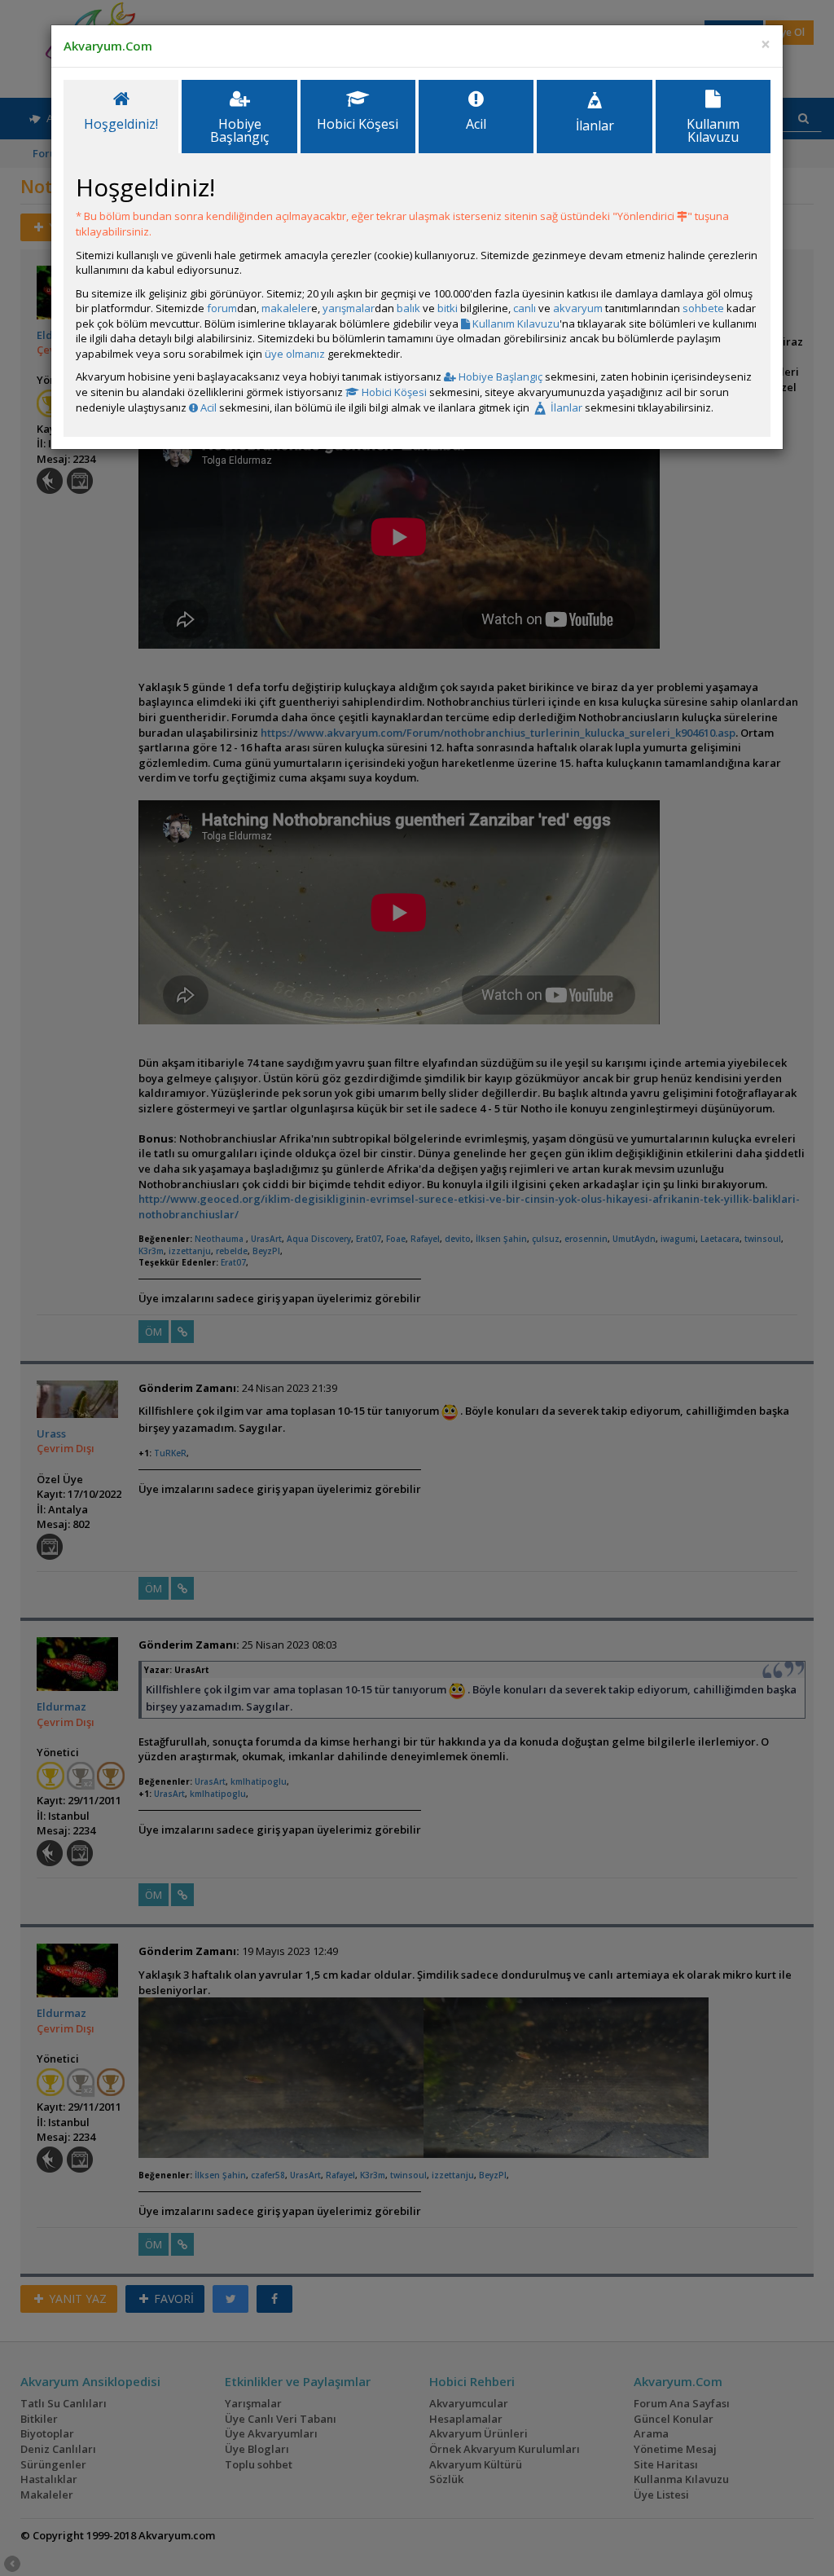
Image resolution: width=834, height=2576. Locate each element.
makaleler (286, 308)
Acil (207, 407)
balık (408, 308)
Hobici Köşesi (393, 392)
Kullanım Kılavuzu (515, 324)
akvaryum (578, 308)
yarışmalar (349, 308)
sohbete (703, 308)
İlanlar (565, 407)
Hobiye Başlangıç (499, 376)
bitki (448, 308)
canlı (525, 308)
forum (222, 308)
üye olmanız (295, 354)
